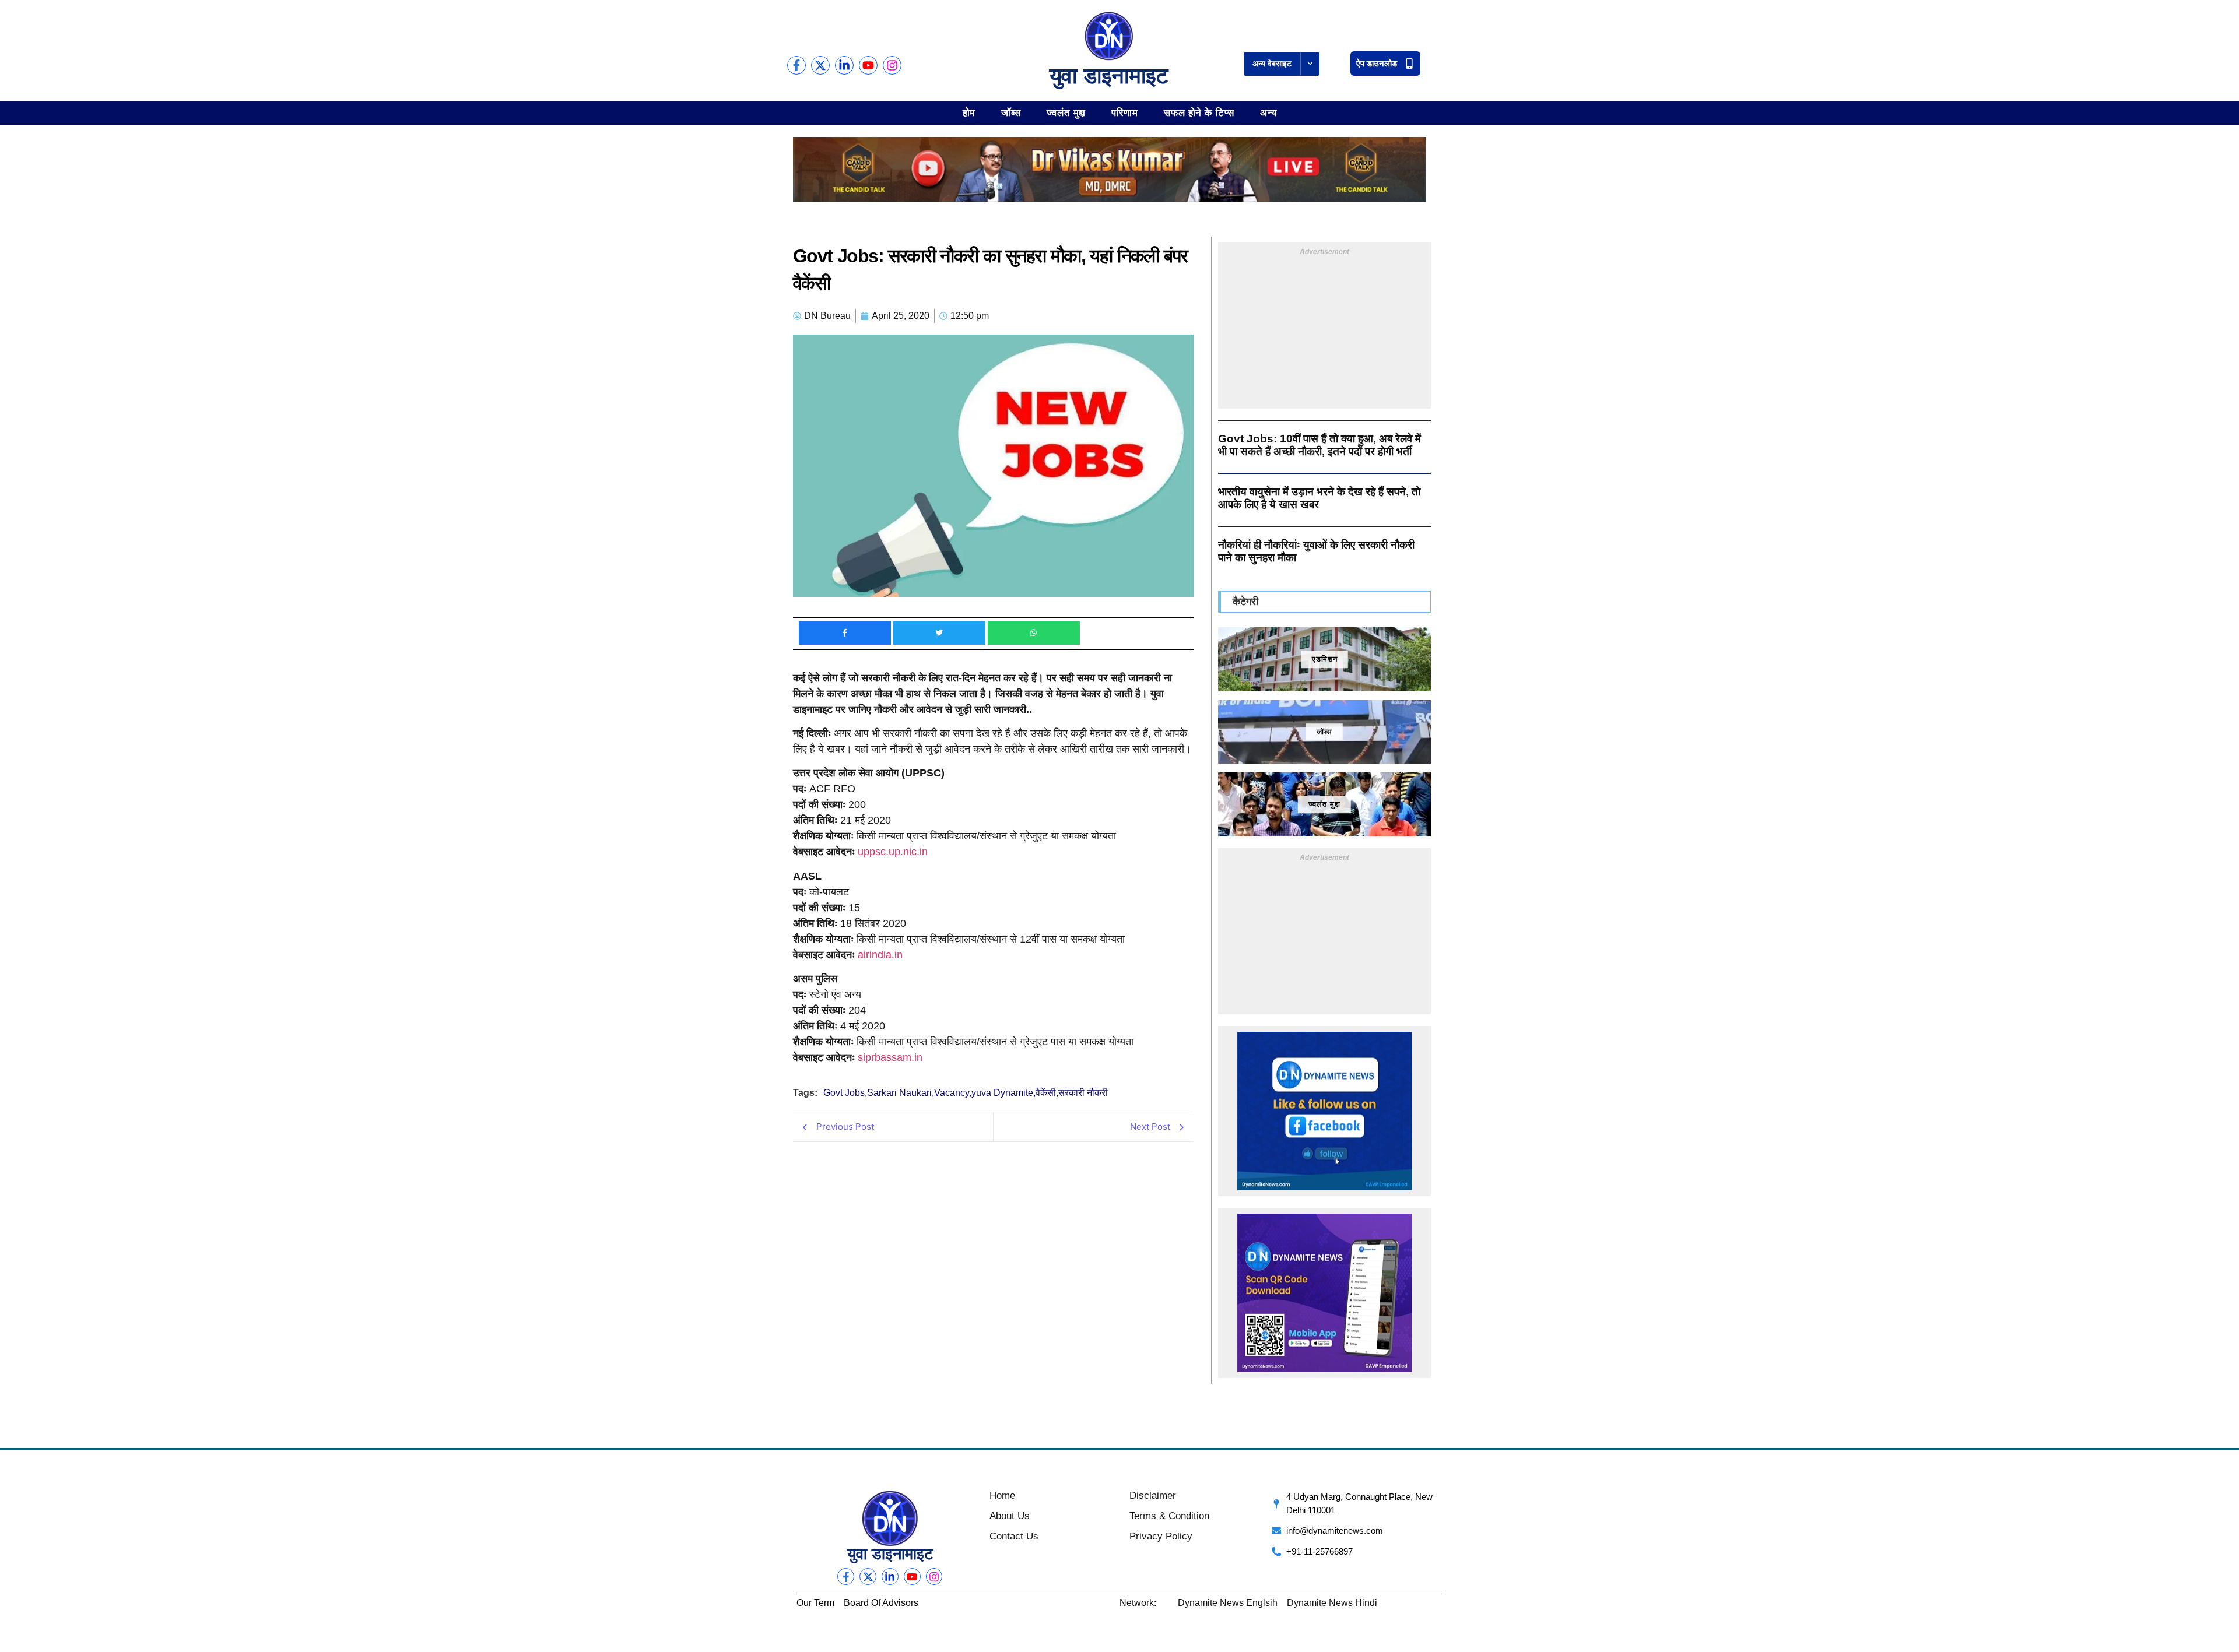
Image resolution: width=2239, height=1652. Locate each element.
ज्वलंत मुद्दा (1066, 112)
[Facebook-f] (796, 65)
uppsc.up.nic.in (893, 852)
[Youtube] (868, 65)
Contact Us (1014, 1536)
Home (1002, 1495)
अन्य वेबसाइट (1272, 64)
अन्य (1268, 112)
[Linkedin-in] (844, 65)
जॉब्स (1011, 112)
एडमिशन (1325, 659)
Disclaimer (1153, 1495)
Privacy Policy (1161, 1536)
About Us (1010, 1516)
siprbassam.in (890, 1057)
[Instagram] (892, 65)
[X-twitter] (820, 65)
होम (969, 112)
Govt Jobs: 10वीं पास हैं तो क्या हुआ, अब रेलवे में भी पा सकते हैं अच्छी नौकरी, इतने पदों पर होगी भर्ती (1319, 445)
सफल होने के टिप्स (1199, 112)
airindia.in (880, 955)
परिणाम (1125, 112)
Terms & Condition (1169, 1516)
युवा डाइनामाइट (1109, 76)
